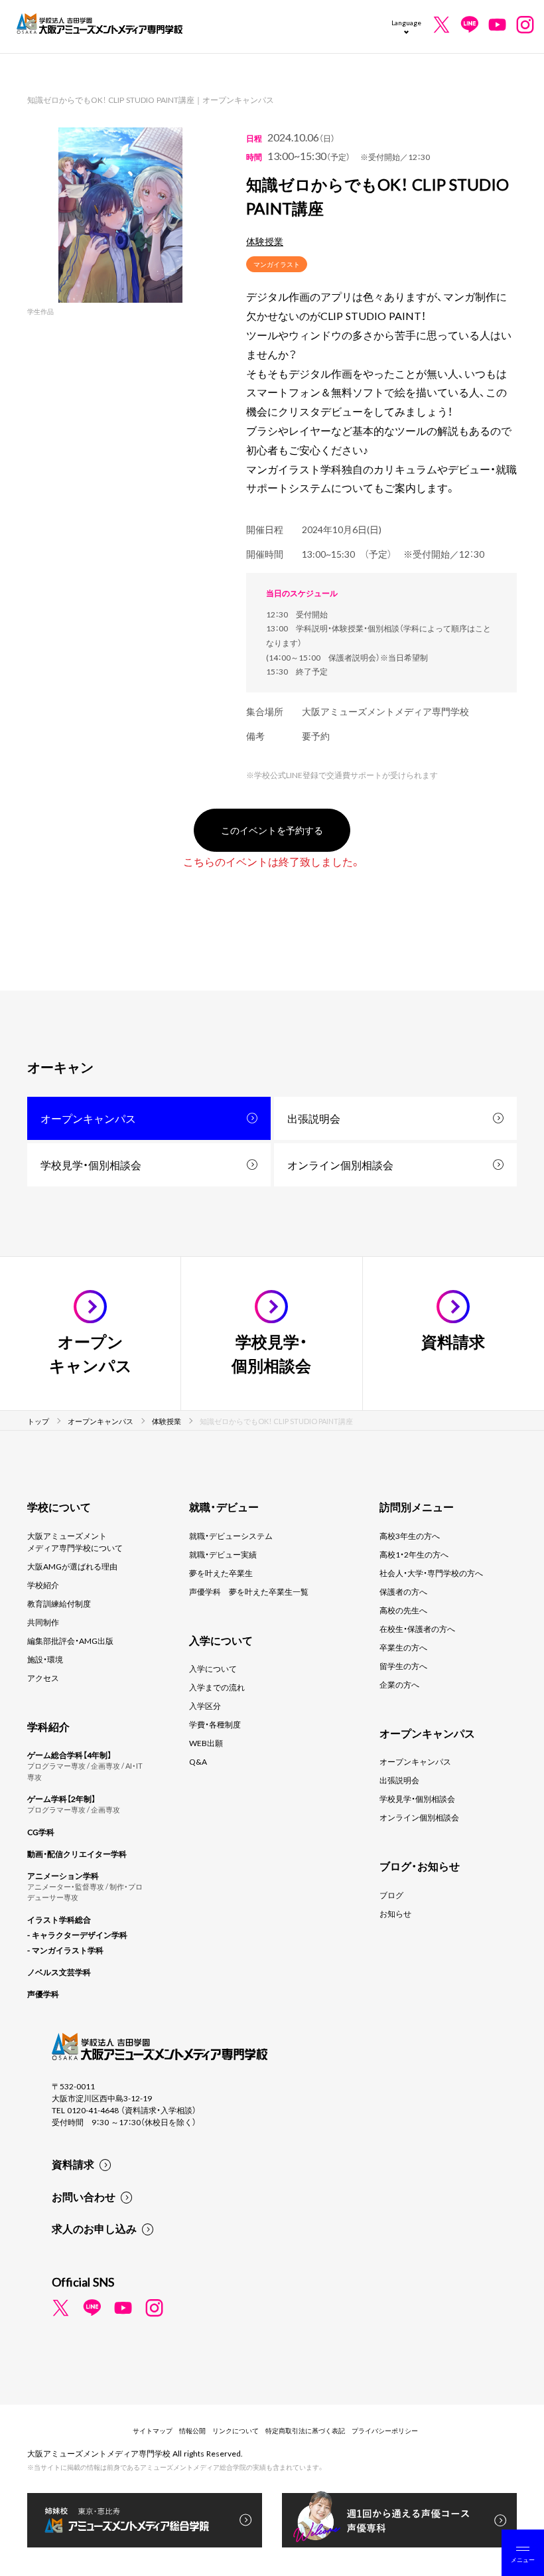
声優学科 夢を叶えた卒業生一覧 (249, 1591)
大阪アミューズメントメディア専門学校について (75, 1542)
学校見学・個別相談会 (91, 1165)
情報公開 (192, 2430)
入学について (213, 1668)
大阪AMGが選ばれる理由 (72, 1566)
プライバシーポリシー (385, 2430)
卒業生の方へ (403, 1647)
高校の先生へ (403, 1610)
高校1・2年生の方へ (414, 1554)
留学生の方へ (403, 1666)
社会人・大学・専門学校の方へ (431, 1573)
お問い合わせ (84, 2196)
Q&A (198, 1761)
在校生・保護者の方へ (417, 1629)
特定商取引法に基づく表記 (305, 2430)
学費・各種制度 (215, 1724)
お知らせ (395, 1913)
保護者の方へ (403, 1591)
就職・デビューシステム (231, 1536)
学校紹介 (43, 1585)
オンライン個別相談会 (340, 1165)
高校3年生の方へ (410, 1536)
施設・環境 (45, 1659)
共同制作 (43, 1622)
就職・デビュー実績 (223, 1554)
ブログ (391, 1895)
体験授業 (265, 241)
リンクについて (236, 2430)
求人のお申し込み (94, 2228)
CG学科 (41, 1832)
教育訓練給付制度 (59, 1603)
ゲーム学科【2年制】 (61, 1799)
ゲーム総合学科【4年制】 (69, 1755)
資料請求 (73, 2164)
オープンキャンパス (88, 1118)
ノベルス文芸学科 (59, 1972)
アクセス (43, 1678)
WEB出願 (206, 1743)
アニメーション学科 (63, 1876)
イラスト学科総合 (59, 1919)
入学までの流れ (217, 1687)
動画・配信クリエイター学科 (77, 1854)
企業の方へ (399, 1684)
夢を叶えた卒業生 (221, 1573)
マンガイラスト (277, 264)
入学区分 (205, 1706)
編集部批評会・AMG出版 (70, 1641)
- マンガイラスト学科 (65, 1950)
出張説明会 (314, 1118)
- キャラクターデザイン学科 (77, 1935)
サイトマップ (153, 2430)
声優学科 (43, 1994)
